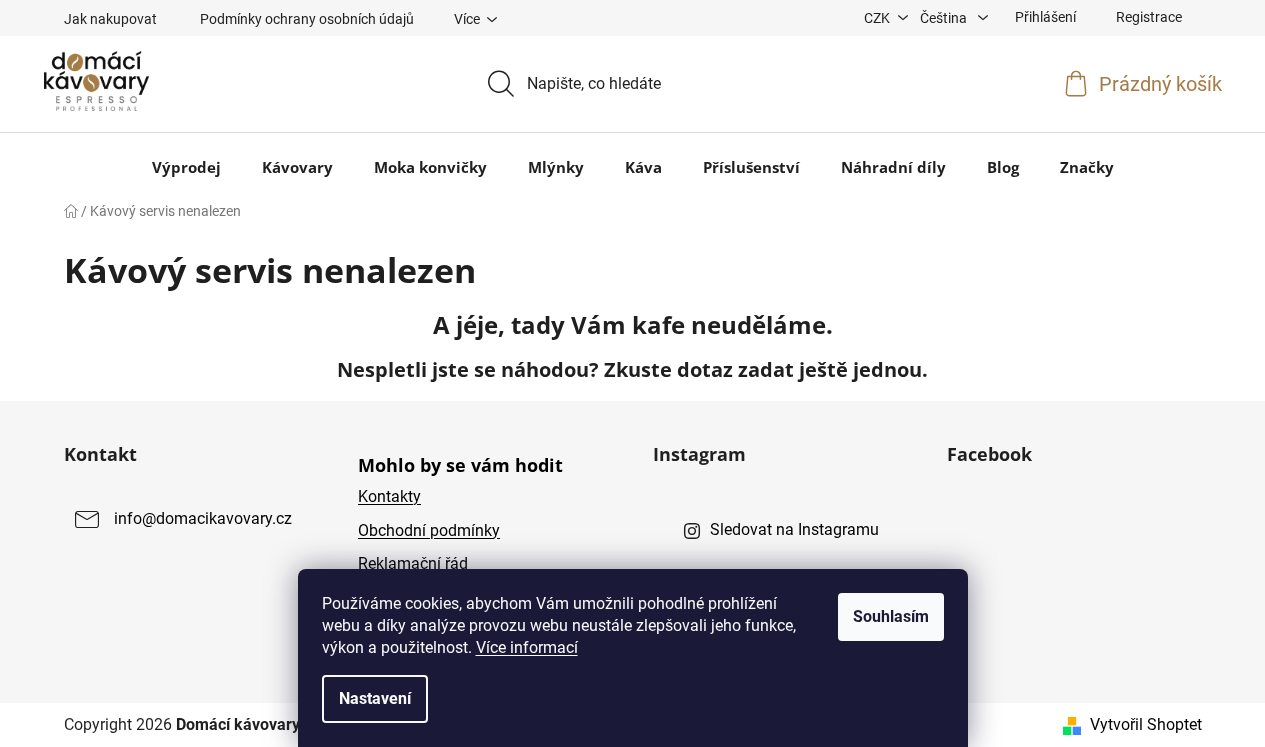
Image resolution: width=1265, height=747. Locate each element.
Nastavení (375, 698)
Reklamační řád (413, 563)
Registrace (1149, 17)
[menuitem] (186, 167)
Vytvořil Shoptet (1146, 724)
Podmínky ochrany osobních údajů (307, 19)
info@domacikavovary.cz (203, 519)
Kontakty (389, 496)
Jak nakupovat (110, 19)
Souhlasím (891, 616)
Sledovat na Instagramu (794, 529)
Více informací (527, 647)
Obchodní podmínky (429, 530)
